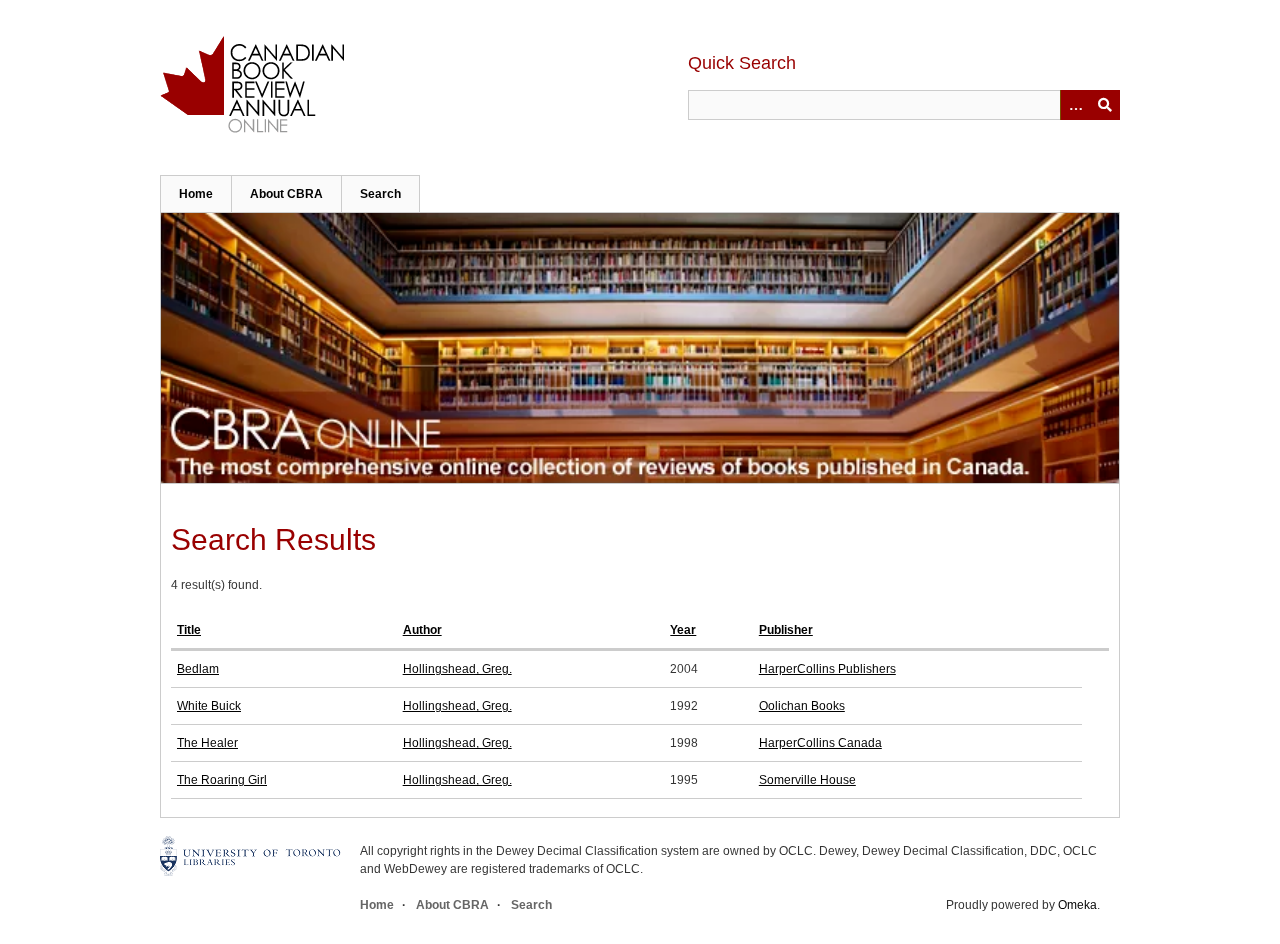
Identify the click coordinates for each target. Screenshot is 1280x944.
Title (189, 630)
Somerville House (807, 780)
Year (683, 630)
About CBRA (286, 194)
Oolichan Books (802, 706)
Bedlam (198, 669)
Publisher (786, 630)
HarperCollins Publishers (827, 669)
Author (422, 630)
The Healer (207, 743)
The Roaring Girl (222, 780)
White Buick (209, 706)
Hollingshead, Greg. (457, 669)
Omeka (1077, 905)
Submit (1105, 105)
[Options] (1075, 105)
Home (196, 194)
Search (380, 194)
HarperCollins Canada (820, 743)
